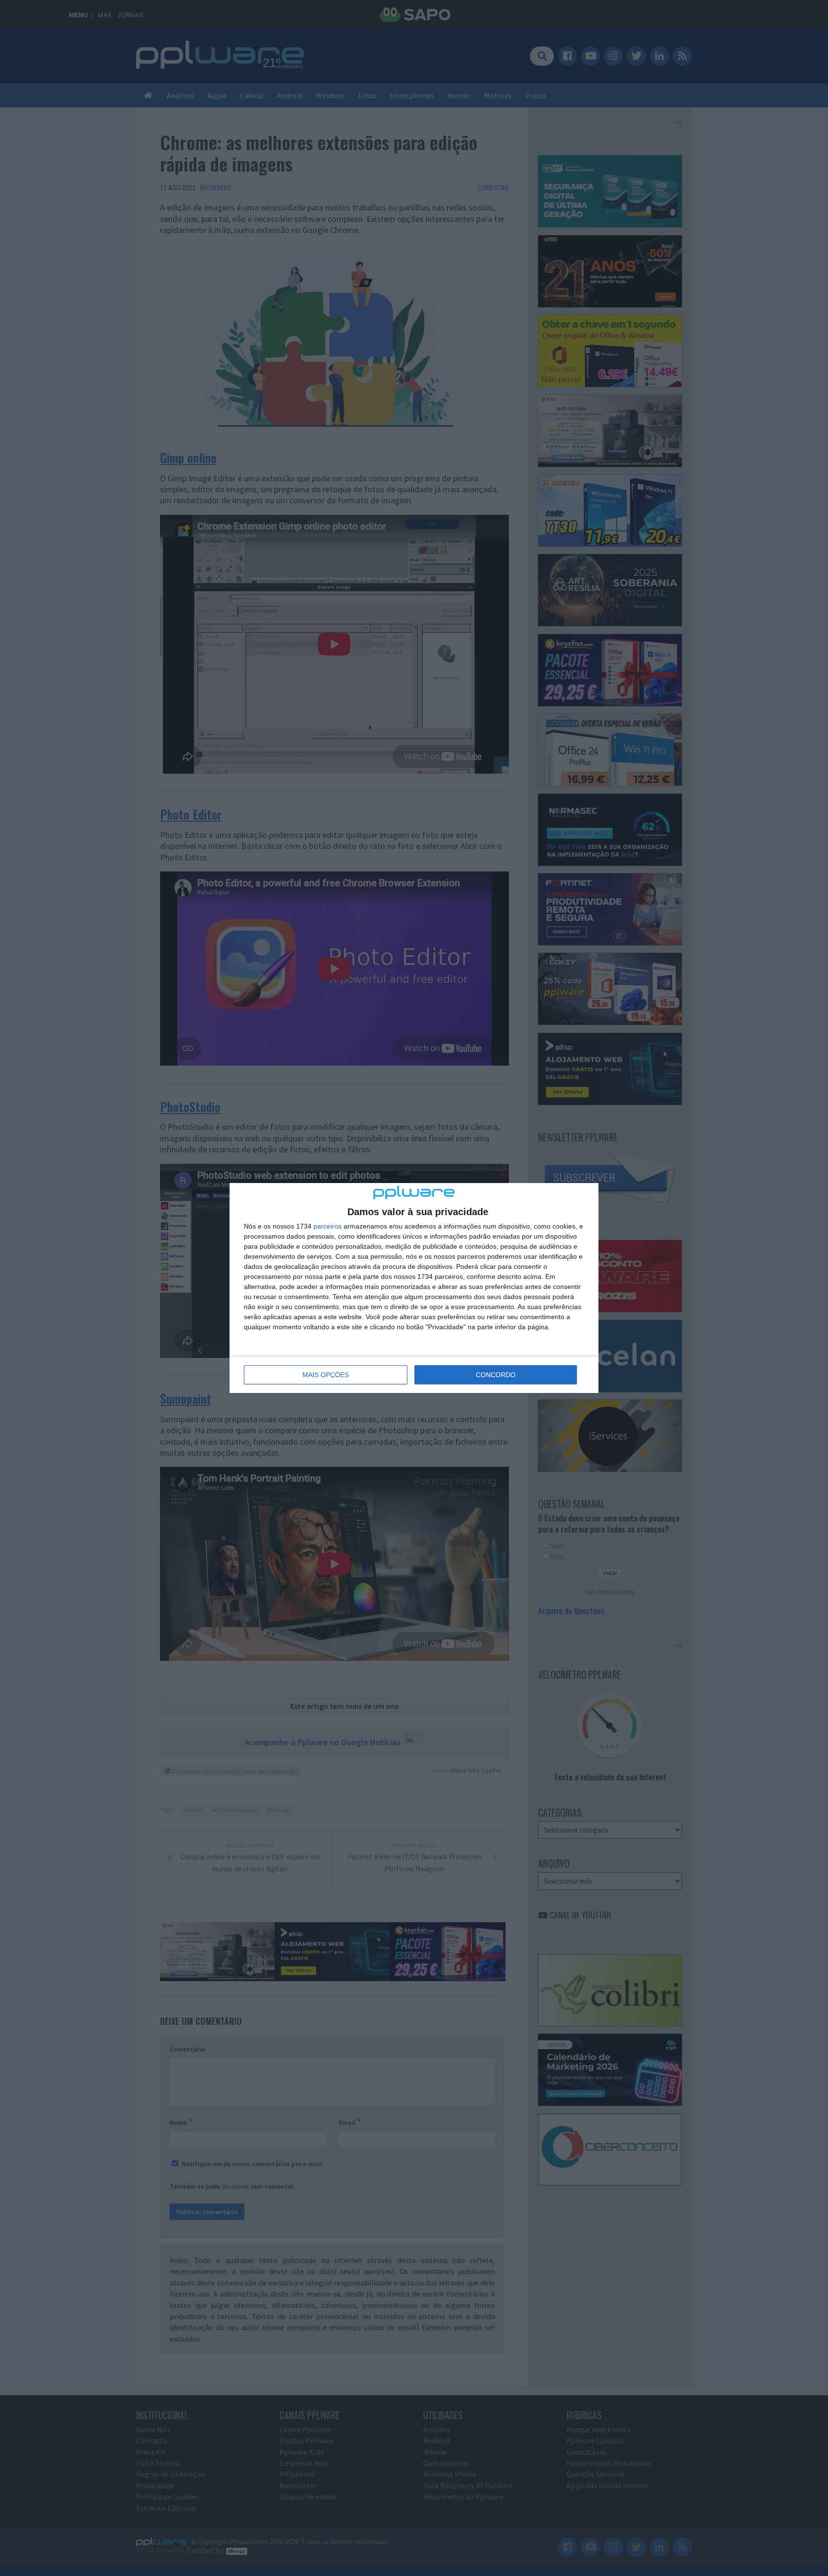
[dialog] (414, 1288)
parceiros (328, 1226)
